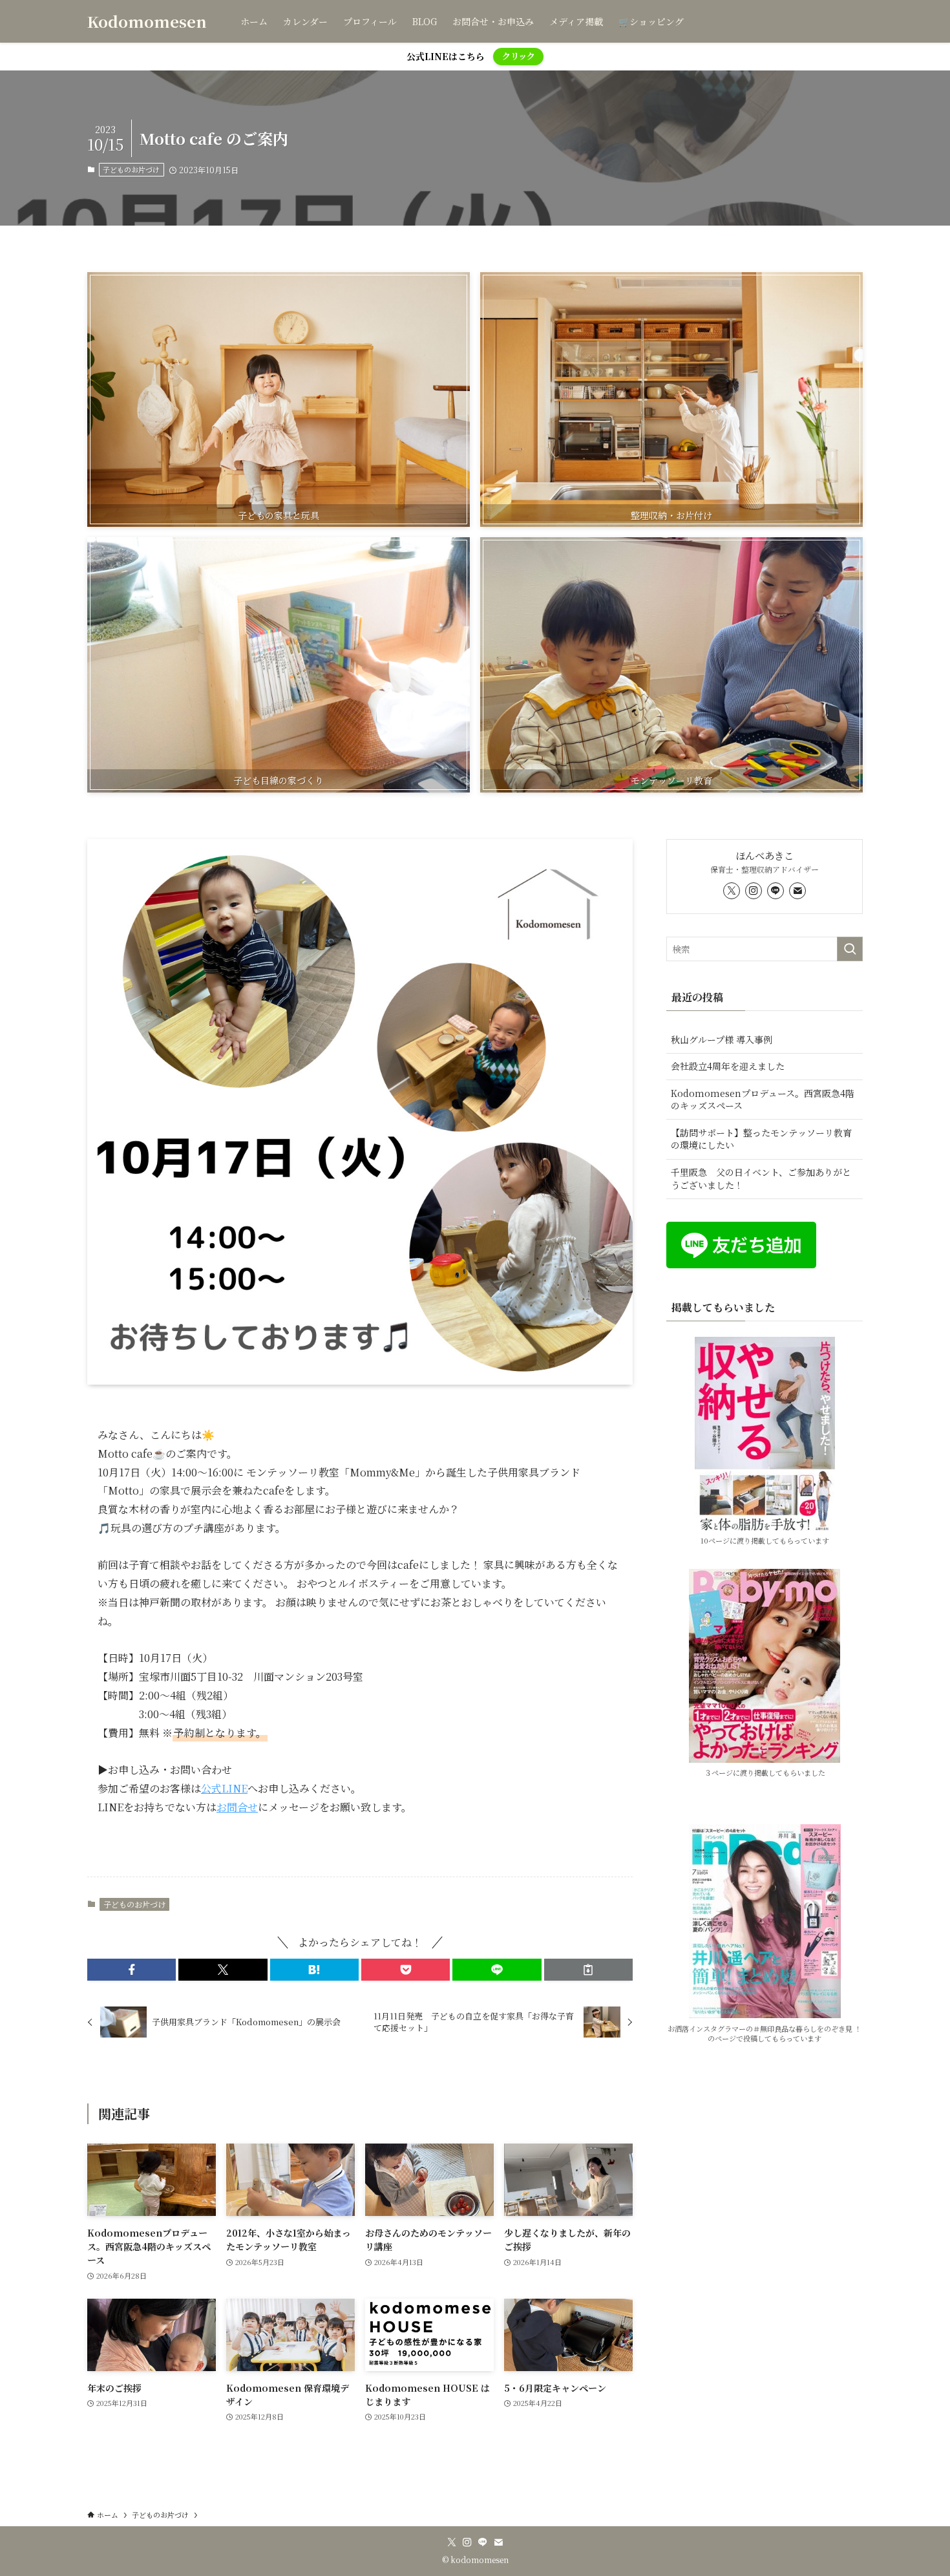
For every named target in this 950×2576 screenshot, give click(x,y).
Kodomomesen (147, 21)
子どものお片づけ (131, 169)
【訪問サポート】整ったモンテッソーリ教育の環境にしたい (761, 1139)
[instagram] (754, 891)
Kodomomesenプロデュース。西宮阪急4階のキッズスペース (763, 1100)
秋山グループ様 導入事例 (722, 1039)
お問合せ (237, 1807)
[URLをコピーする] (588, 1970)
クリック (519, 56)
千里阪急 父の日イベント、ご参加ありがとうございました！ (761, 1178)
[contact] (797, 891)
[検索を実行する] (850, 949)
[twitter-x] (732, 891)
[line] (776, 891)
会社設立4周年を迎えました (728, 1066)
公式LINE (224, 1788)
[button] (132, 1970)
